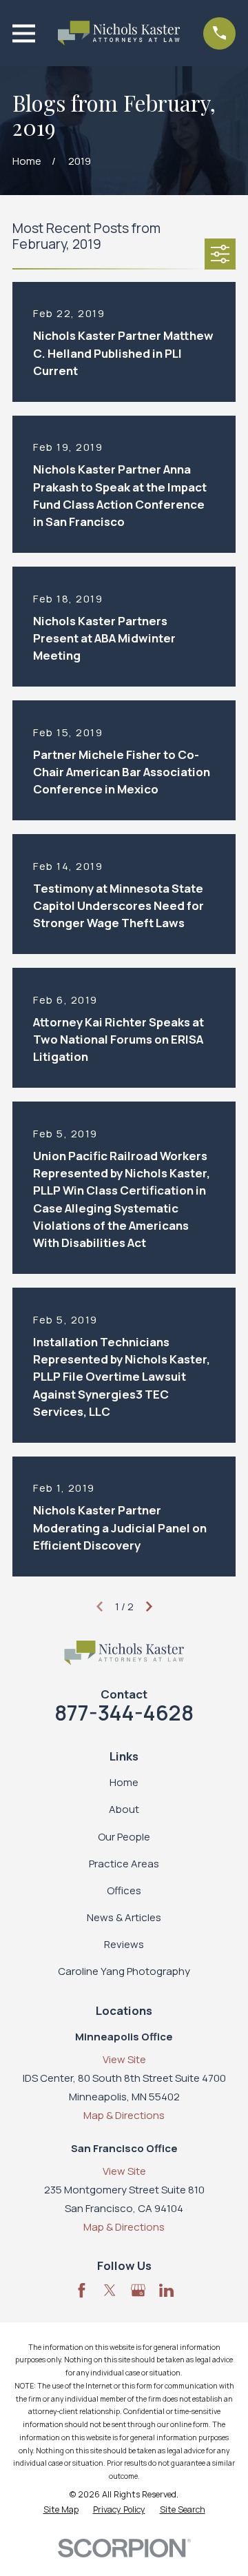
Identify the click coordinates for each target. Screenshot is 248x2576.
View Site (124, 2059)
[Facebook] (82, 2290)
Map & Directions (124, 2115)
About (124, 1809)
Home (124, 1782)
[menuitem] (61, 2510)
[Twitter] (110, 2290)
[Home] (119, 33)
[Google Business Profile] (138, 2290)
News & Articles (124, 1917)
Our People (124, 1837)
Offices (124, 1890)
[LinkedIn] (166, 2290)
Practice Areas (124, 1864)
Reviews (124, 1944)
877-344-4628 (124, 1713)
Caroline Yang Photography (124, 1971)
